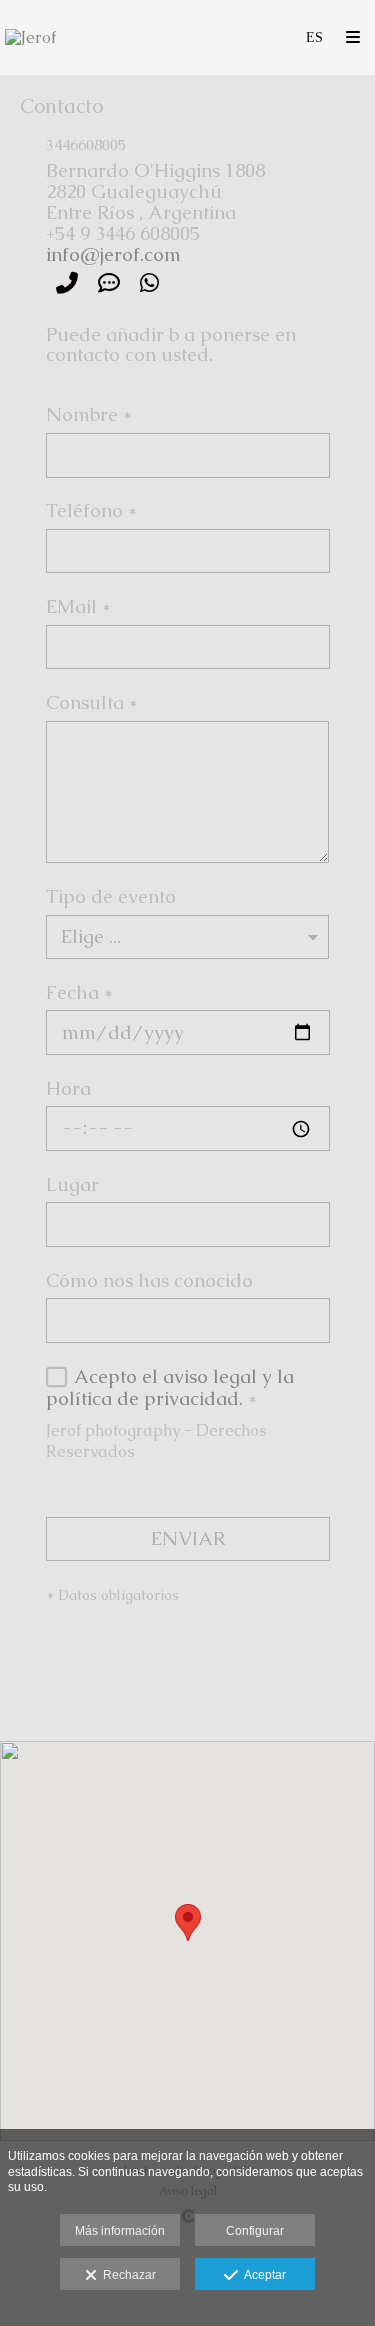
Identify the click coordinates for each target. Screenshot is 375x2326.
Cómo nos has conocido (149, 1282)
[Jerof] (30, 37)
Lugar (72, 1186)
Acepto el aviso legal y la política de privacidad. (170, 1387)
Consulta (92, 704)
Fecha (79, 994)
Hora (68, 1090)
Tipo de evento (111, 898)
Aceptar (262, 2275)
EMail (78, 608)
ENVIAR (188, 1538)
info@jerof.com (113, 254)
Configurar (255, 2231)
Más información (120, 2231)
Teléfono (91, 512)
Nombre (89, 416)
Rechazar (126, 2275)
